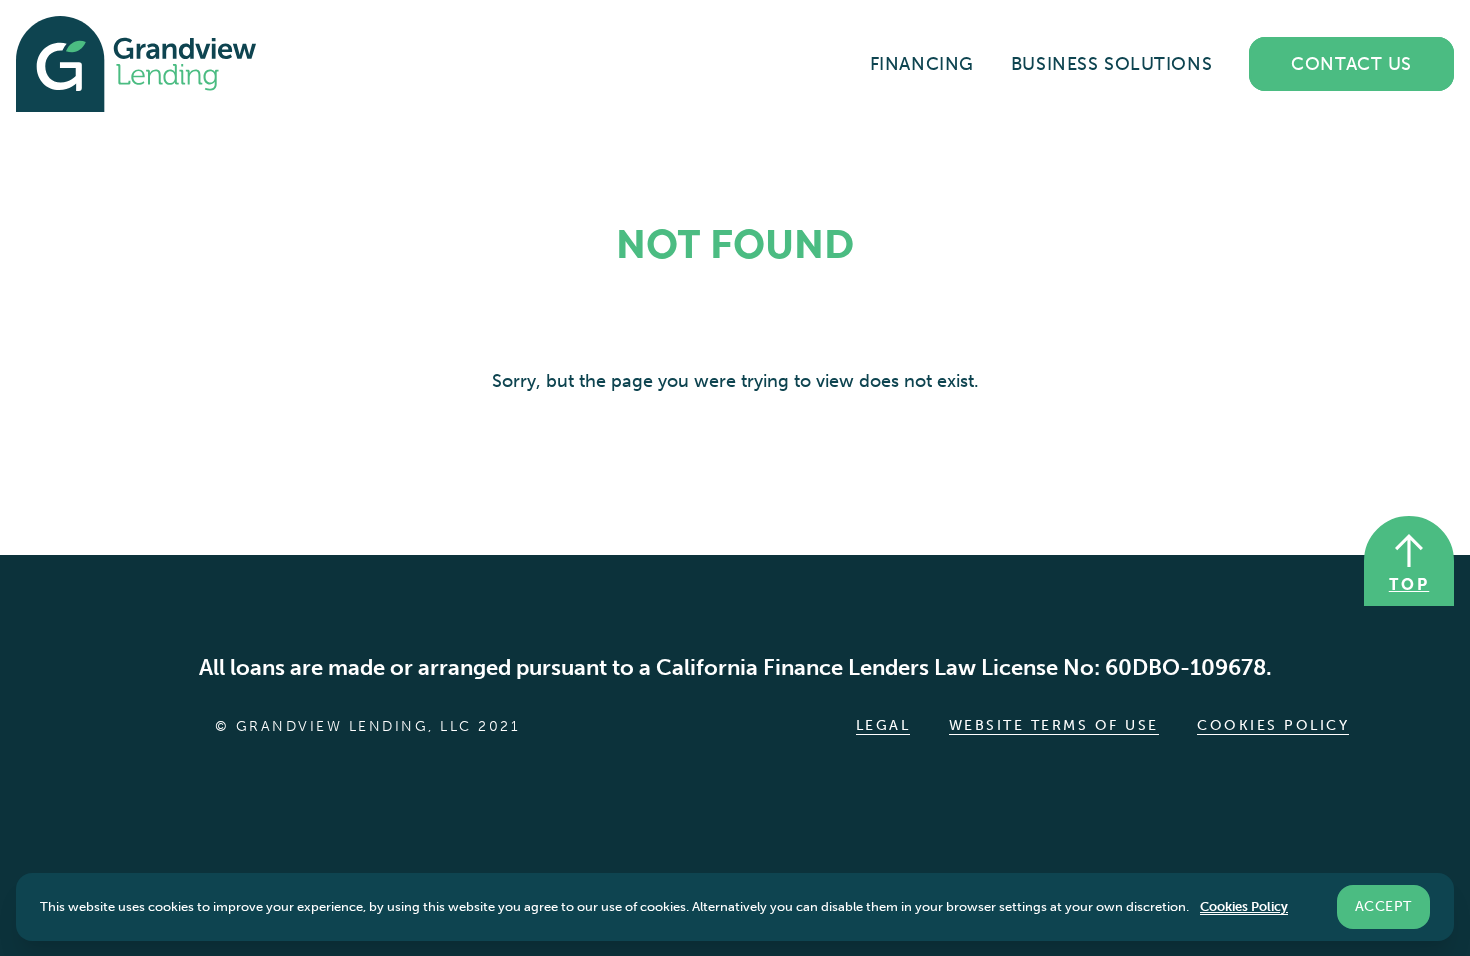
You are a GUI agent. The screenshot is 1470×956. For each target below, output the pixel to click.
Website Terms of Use (1054, 725)
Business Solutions (1111, 64)
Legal (883, 725)
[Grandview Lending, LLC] (136, 64)
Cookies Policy (1273, 725)
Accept (1383, 905)
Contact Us (1351, 64)
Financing (922, 64)
